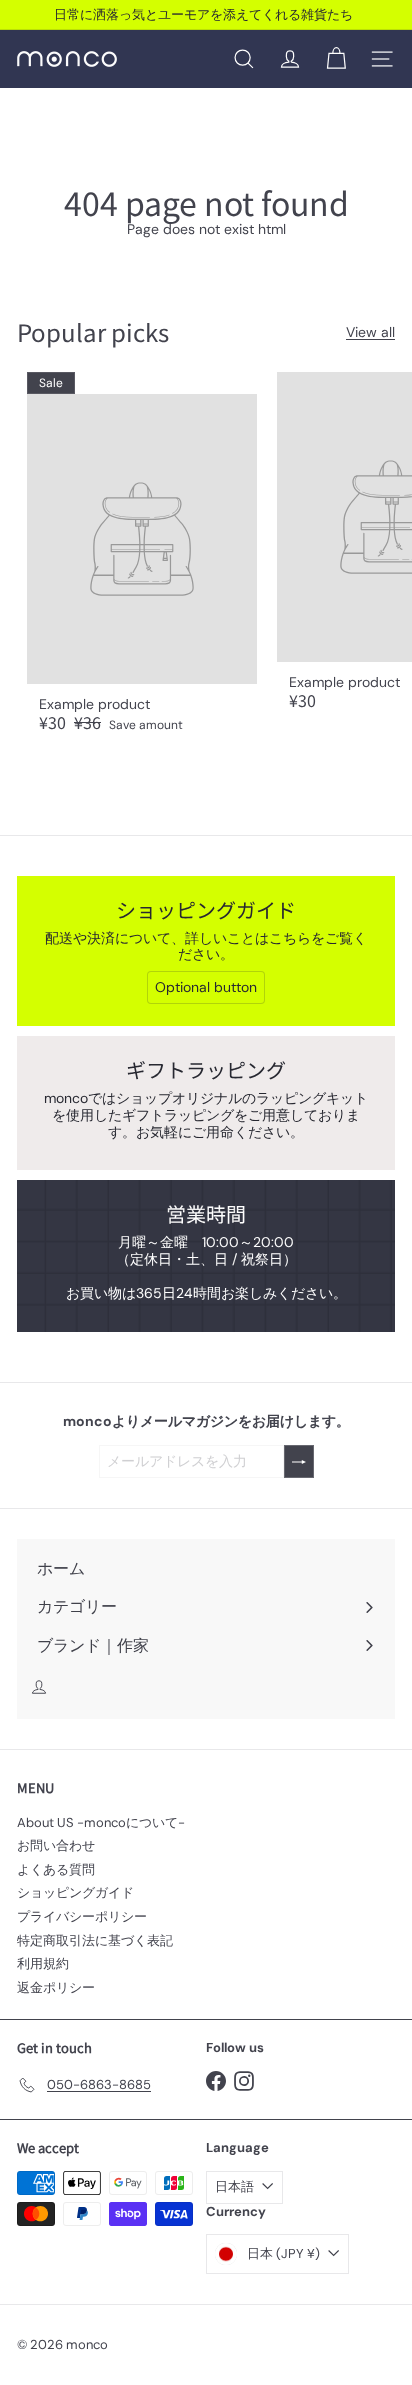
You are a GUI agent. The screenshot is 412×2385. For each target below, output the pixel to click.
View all (370, 332)
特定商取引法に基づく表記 (95, 1940)
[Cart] (336, 59)
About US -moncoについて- (101, 1822)
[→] (299, 1461)
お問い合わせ (56, 1845)
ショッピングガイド (75, 1892)
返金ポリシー (56, 1987)
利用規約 (43, 1963)
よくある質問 (56, 1869)
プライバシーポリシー (82, 1916)
